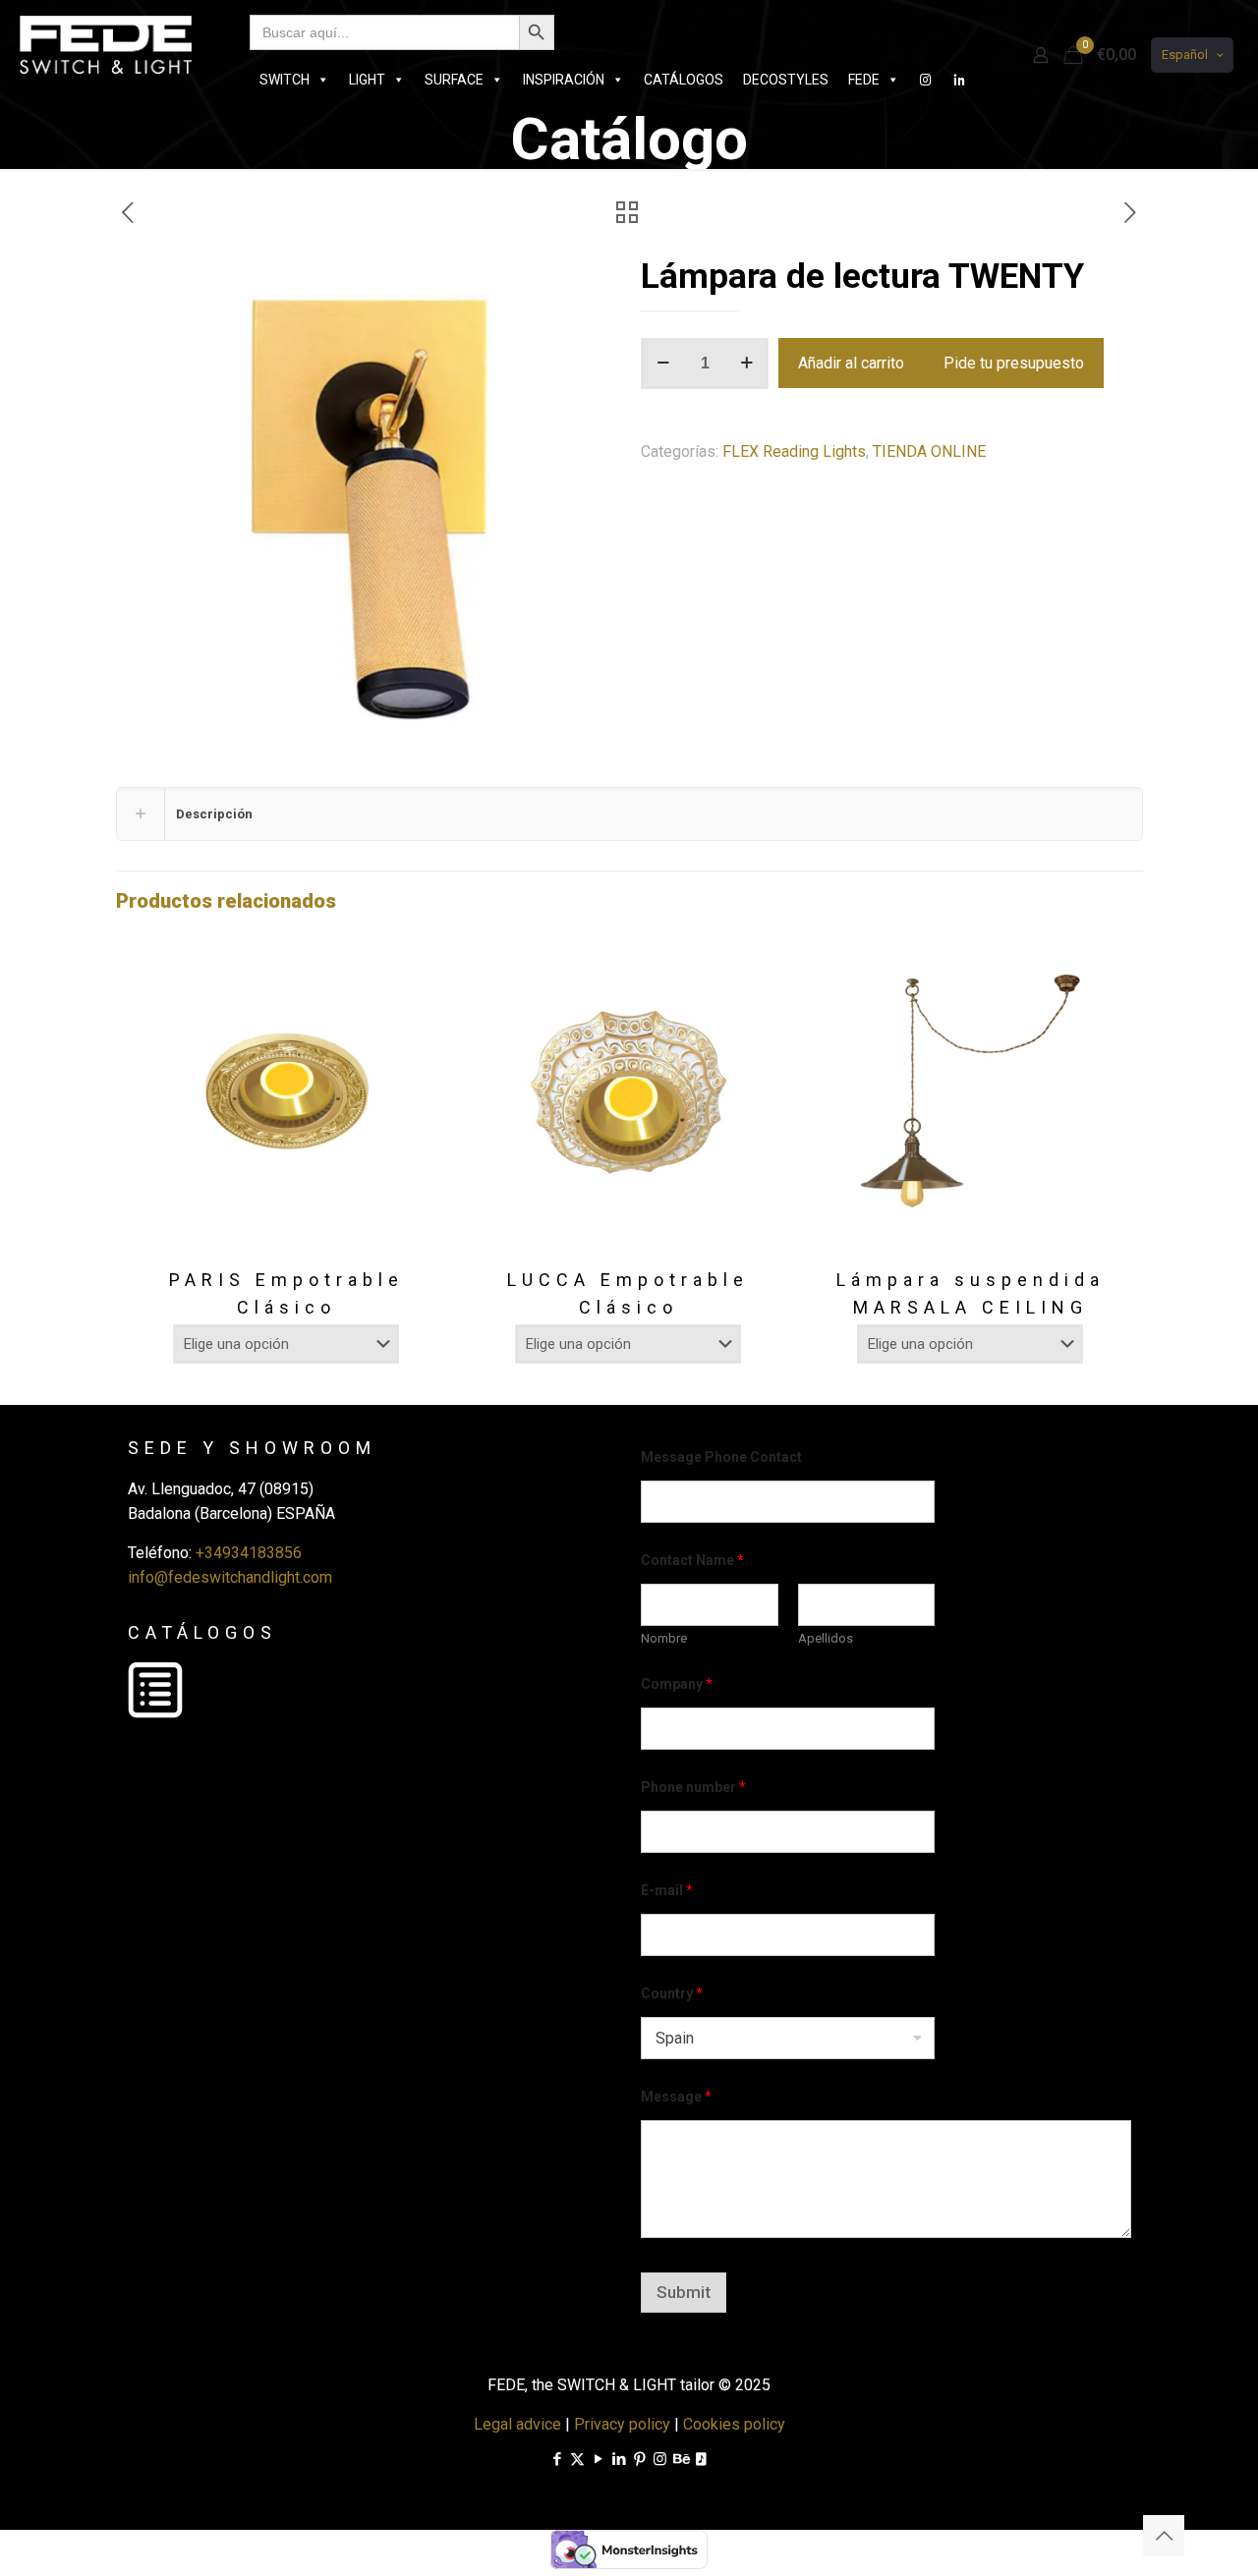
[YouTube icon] (598, 2459)
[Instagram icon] (660, 2459)
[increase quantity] (746, 364)
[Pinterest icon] (639, 2459)
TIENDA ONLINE (929, 451)
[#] (926, 80)
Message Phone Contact (721, 1457)
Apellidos (826, 1638)
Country (672, 1993)
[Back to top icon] (1164, 2536)
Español (1185, 55)
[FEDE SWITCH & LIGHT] (106, 44)
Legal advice (517, 2424)
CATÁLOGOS (684, 80)
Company (677, 1684)
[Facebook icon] (557, 2459)
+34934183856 (249, 1553)
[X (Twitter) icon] (577, 2459)
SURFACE (454, 80)
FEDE (864, 80)
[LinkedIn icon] (619, 2459)
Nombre (664, 1638)
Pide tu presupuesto (1014, 363)
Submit (684, 2292)
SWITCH (285, 80)
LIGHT (367, 80)
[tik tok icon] (701, 2459)
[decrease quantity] (663, 364)
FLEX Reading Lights (794, 451)
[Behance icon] (681, 2459)
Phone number (693, 1787)
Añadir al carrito (851, 363)
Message (676, 2097)
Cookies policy (734, 2424)
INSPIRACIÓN (564, 80)
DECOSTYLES (786, 80)
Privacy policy (622, 2424)
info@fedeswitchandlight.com (230, 1577)
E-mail (667, 1890)
